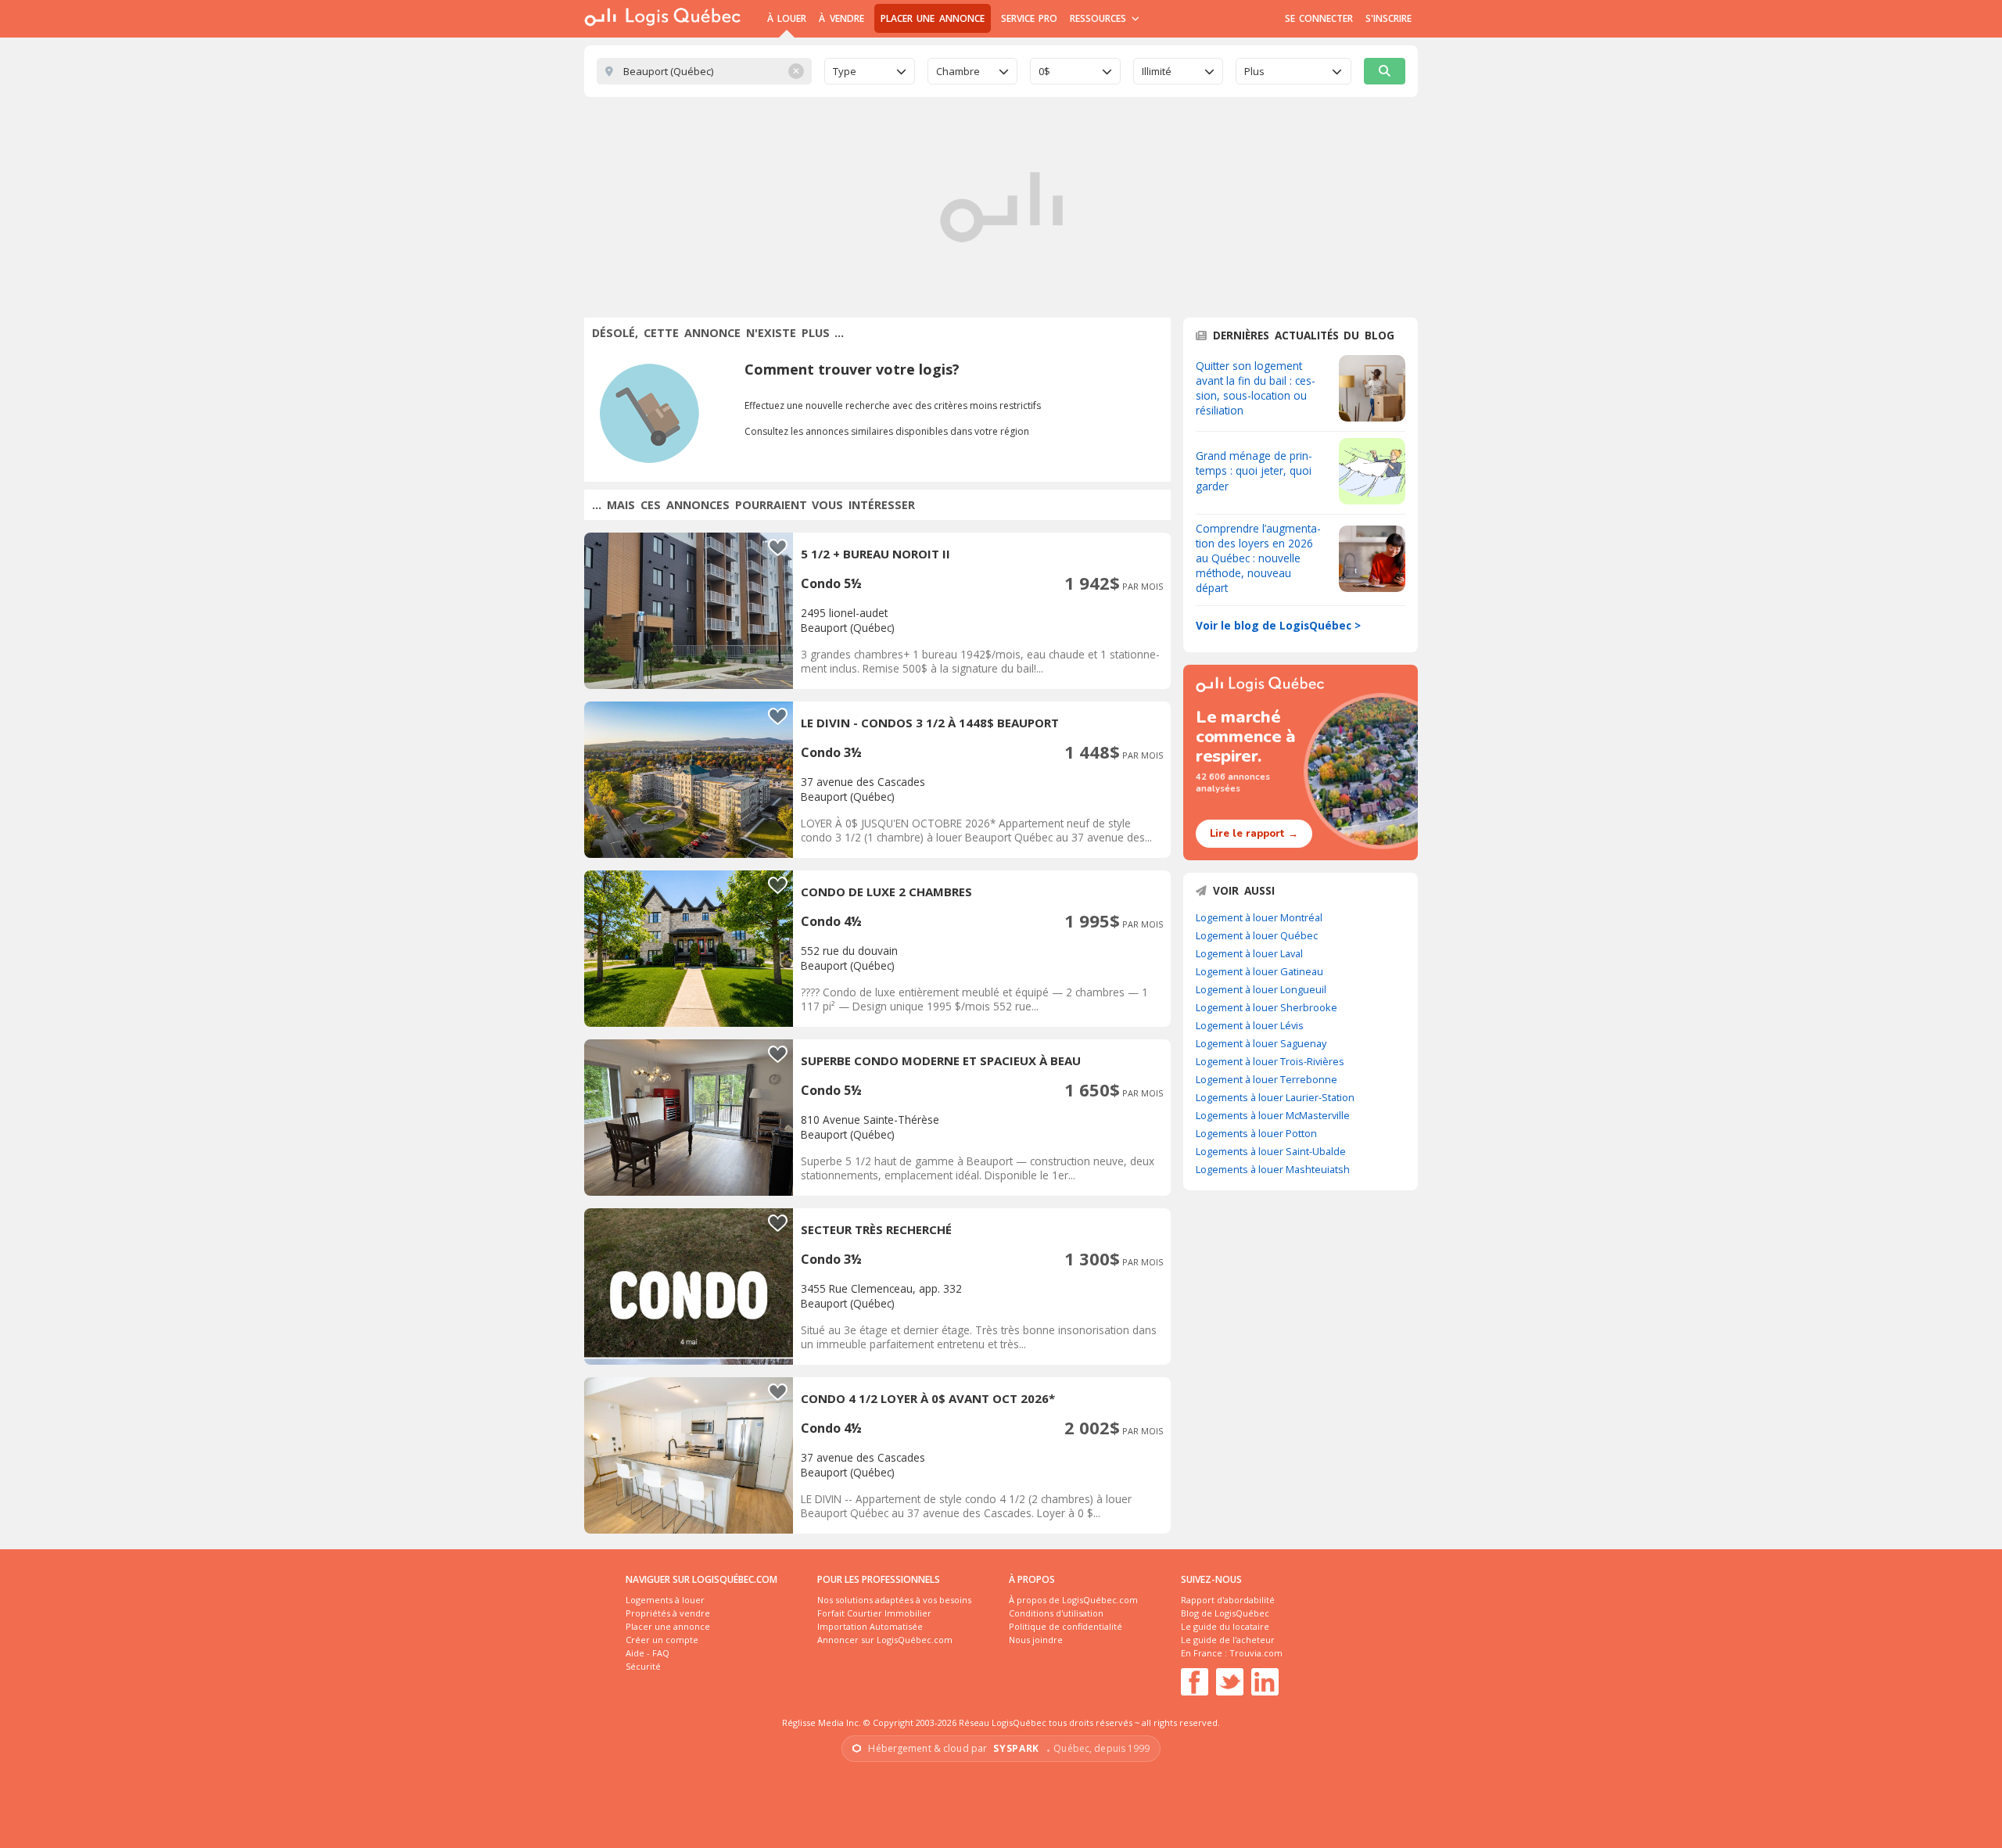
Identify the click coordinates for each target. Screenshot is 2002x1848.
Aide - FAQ (648, 1653)
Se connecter (1319, 18)
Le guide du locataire (1225, 1626)
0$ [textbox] (1044, 71)
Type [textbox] (845, 71)
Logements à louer (665, 1600)
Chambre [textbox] (958, 71)
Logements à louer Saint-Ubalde (1271, 1151)
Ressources (1100, 18)
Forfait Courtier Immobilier (874, 1613)
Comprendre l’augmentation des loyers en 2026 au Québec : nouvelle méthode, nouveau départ (1258, 558)
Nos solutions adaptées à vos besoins (894, 1600)
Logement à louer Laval (1249, 953)
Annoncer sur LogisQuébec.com (885, 1640)
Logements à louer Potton (1256, 1133)
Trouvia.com (1256, 1653)
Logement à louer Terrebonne (1266, 1079)
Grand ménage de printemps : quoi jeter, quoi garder (1254, 470)
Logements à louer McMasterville (1273, 1115)
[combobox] (870, 71)
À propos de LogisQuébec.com (1073, 1600)
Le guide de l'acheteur (1228, 1640)
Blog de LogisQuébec (1225, 1613)
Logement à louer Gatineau (1259, 971)
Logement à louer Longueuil (1261, 989)
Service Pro (1029, 18)
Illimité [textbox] (1157, 71)
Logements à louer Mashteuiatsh (1273, 1169)
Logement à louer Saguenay (1261, 1043)
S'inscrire (1388, 18)
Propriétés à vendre (668, 1613)
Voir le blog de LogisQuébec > (1278, 625)
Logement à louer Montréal (1259, 917)
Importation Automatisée (870, 1626)
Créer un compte (662, 1640)
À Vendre (841, 18)
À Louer (787, 18)
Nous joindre (1036, 1640)
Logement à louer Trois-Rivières (1270, 1061)
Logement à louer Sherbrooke (1266, 1007)
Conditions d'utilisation (1056, 1613)
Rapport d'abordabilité (1228, 1600)
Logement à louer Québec (1257, 935)
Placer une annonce (933, 18)
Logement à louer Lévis (1250, 1025)
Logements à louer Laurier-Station (1275, 1097)
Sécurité (643, 1666)
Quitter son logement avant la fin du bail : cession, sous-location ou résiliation (1256, 388)
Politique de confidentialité (1066, 1626)
